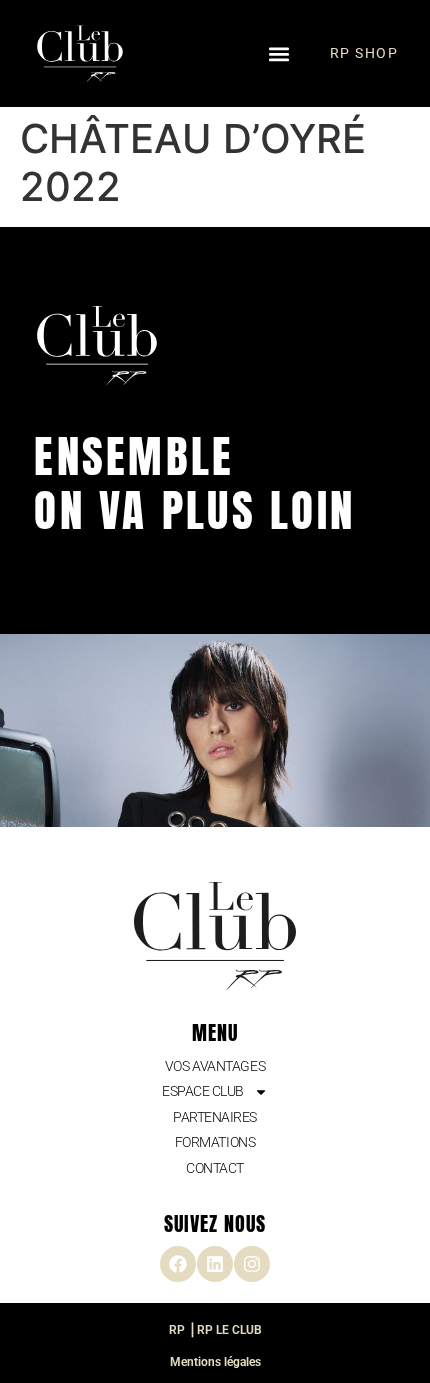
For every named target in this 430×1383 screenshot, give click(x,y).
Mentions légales (215, 1362)
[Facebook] (178, 1264)
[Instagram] (252, 1264)
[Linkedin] (215, 1264)
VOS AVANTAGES (215, 1066)
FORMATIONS (215, 1142)
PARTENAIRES (215, 1117)
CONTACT (215, 1168)
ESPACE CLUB (203, 1091)
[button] (279, 53)
